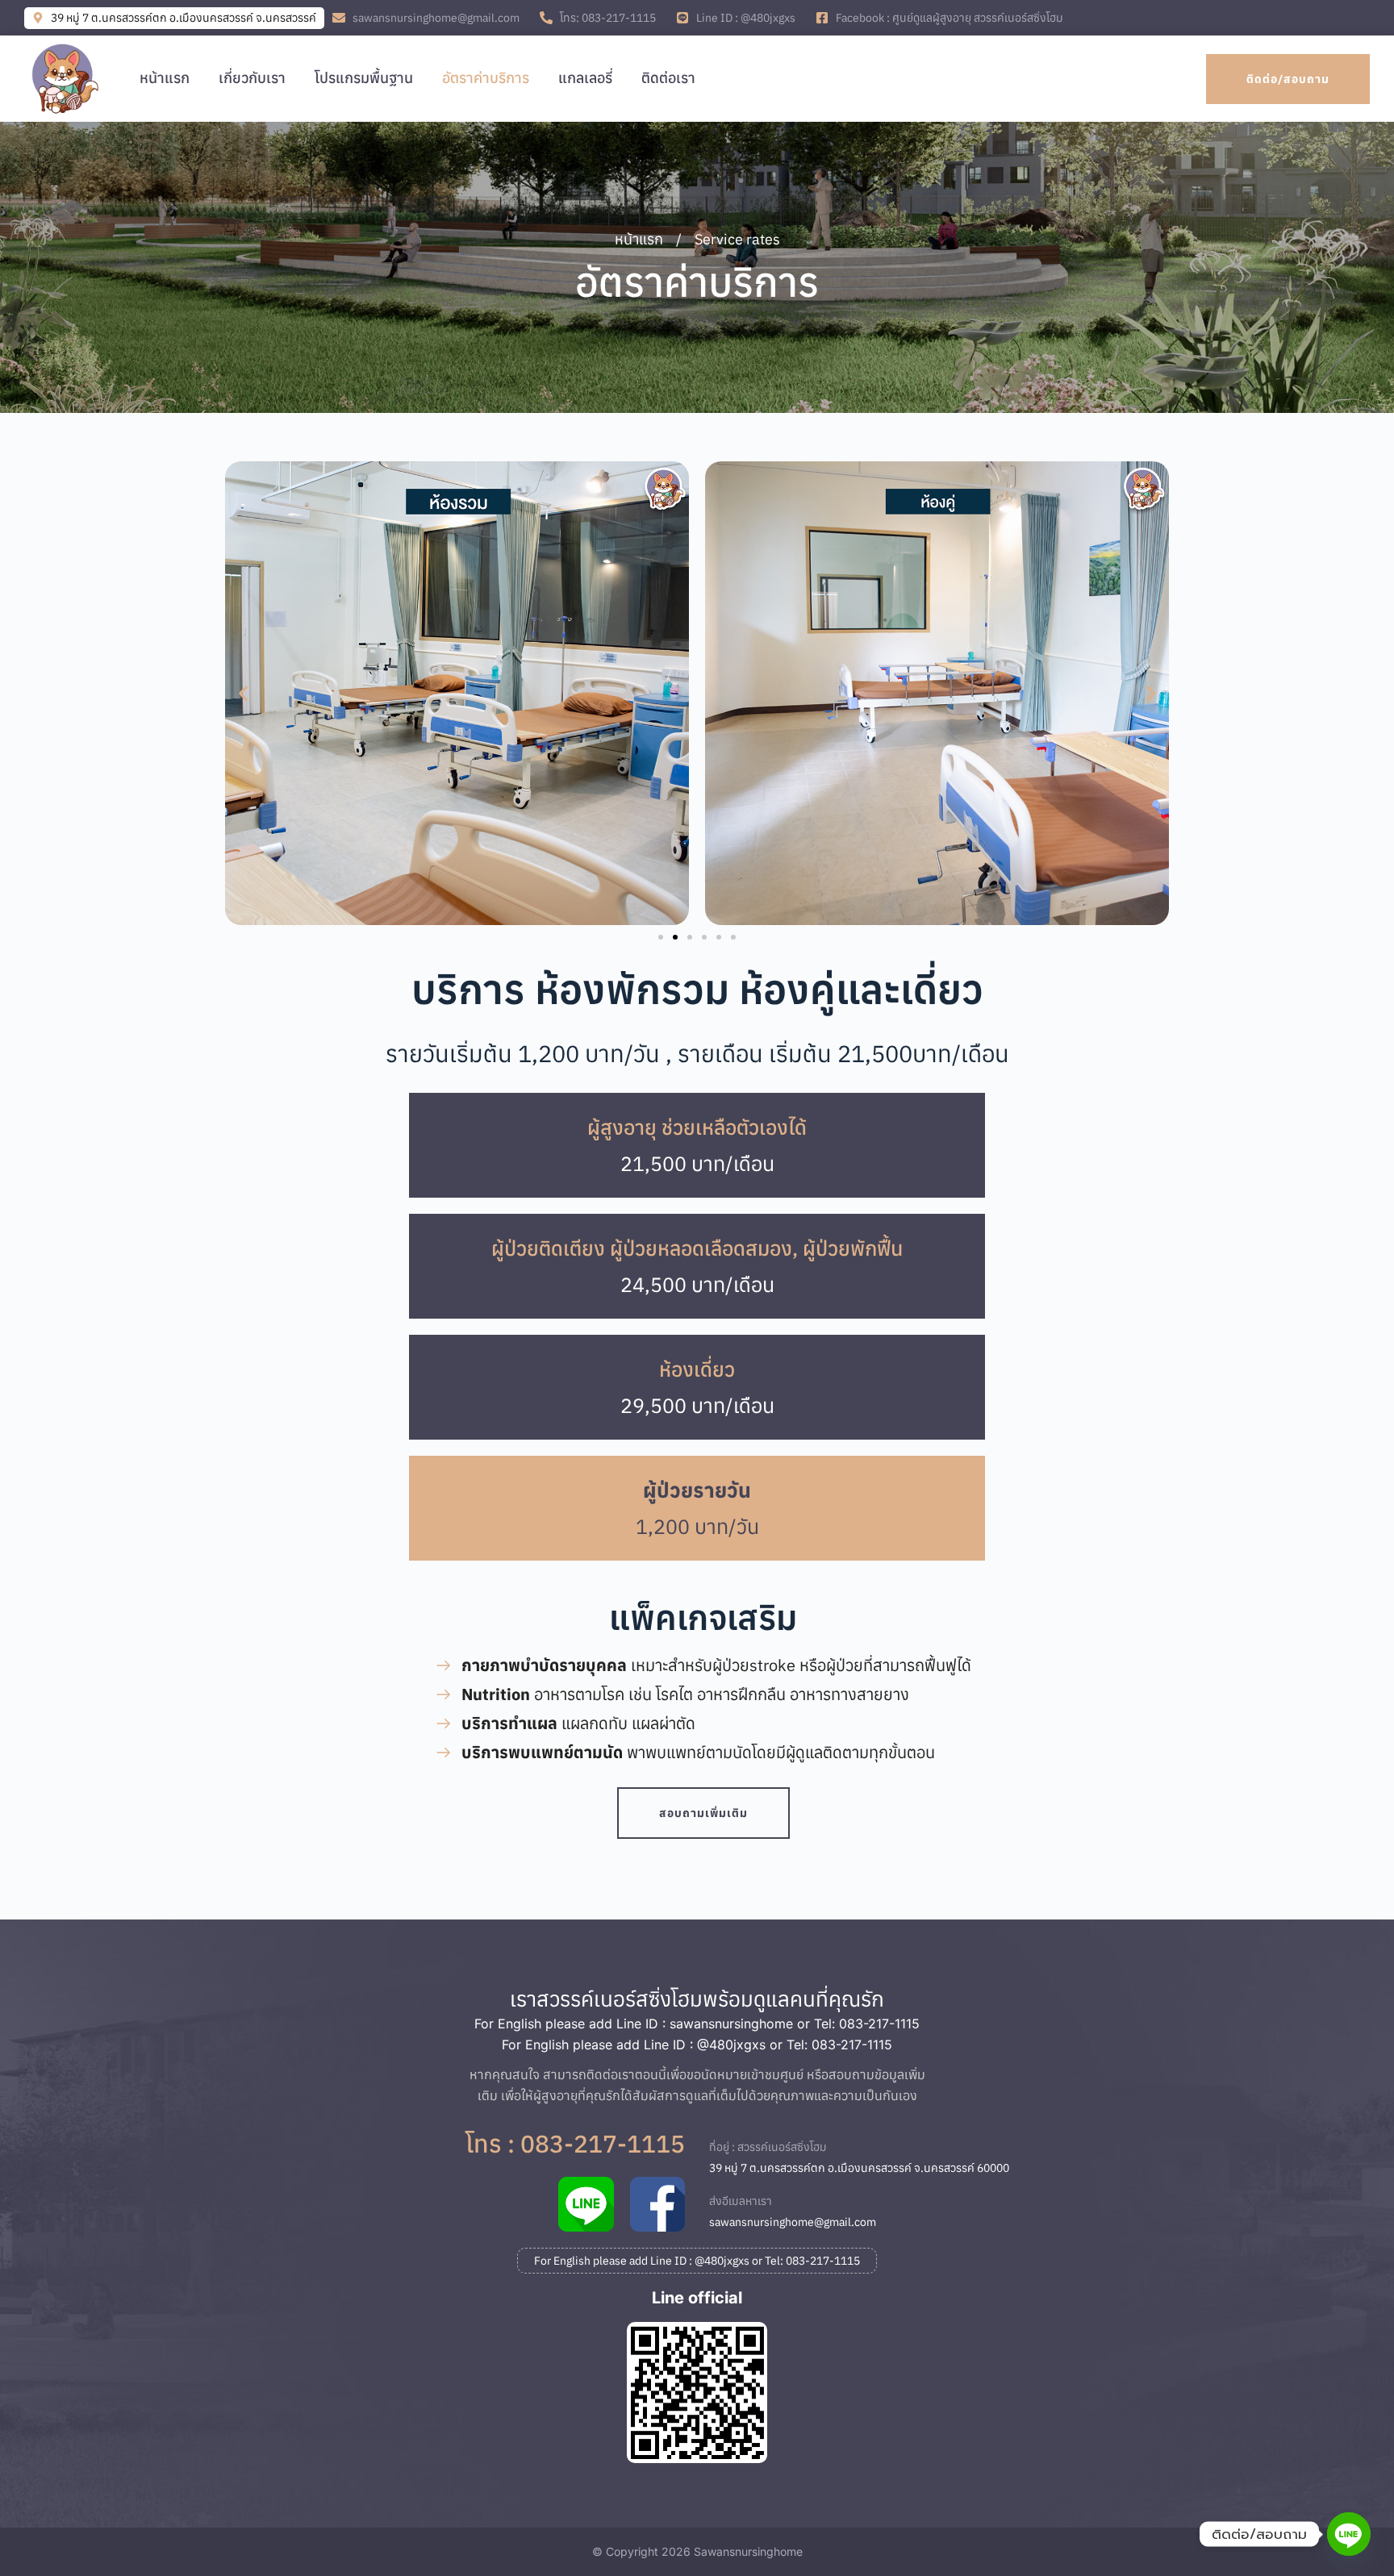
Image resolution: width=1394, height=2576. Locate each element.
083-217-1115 (879, 2024)
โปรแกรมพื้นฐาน (364, 78)
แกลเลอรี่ (585, 78)
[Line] (1349, 2534)
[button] (243, 693)
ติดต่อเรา (668, 78)
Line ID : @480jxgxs (705, 2045)
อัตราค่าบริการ (486, 78)
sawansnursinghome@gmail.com (793, 2222)
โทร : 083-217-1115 (575, 2143)
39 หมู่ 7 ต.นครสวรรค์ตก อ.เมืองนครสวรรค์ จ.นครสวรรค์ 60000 (859, 2168)
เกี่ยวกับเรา (252, 78)
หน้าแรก (165, 78)
